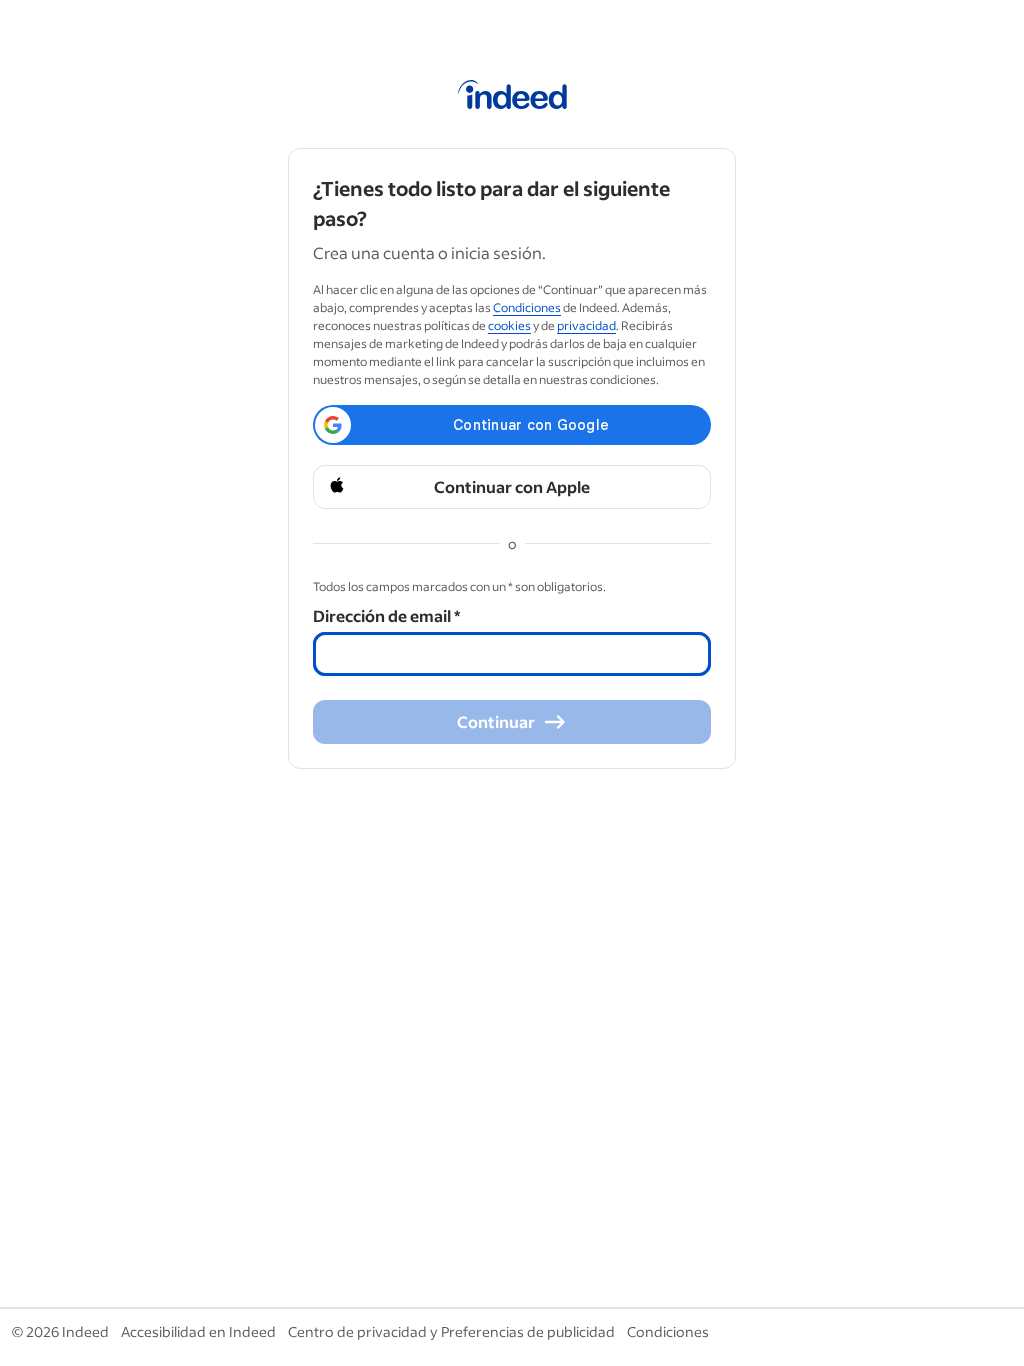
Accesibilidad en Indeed (198, 1331)
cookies (509, 325)
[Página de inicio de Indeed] (512, 98)
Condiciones (527, 307)
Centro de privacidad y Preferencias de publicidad (451, 1331)
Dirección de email (386, 615)
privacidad (586, 325)
